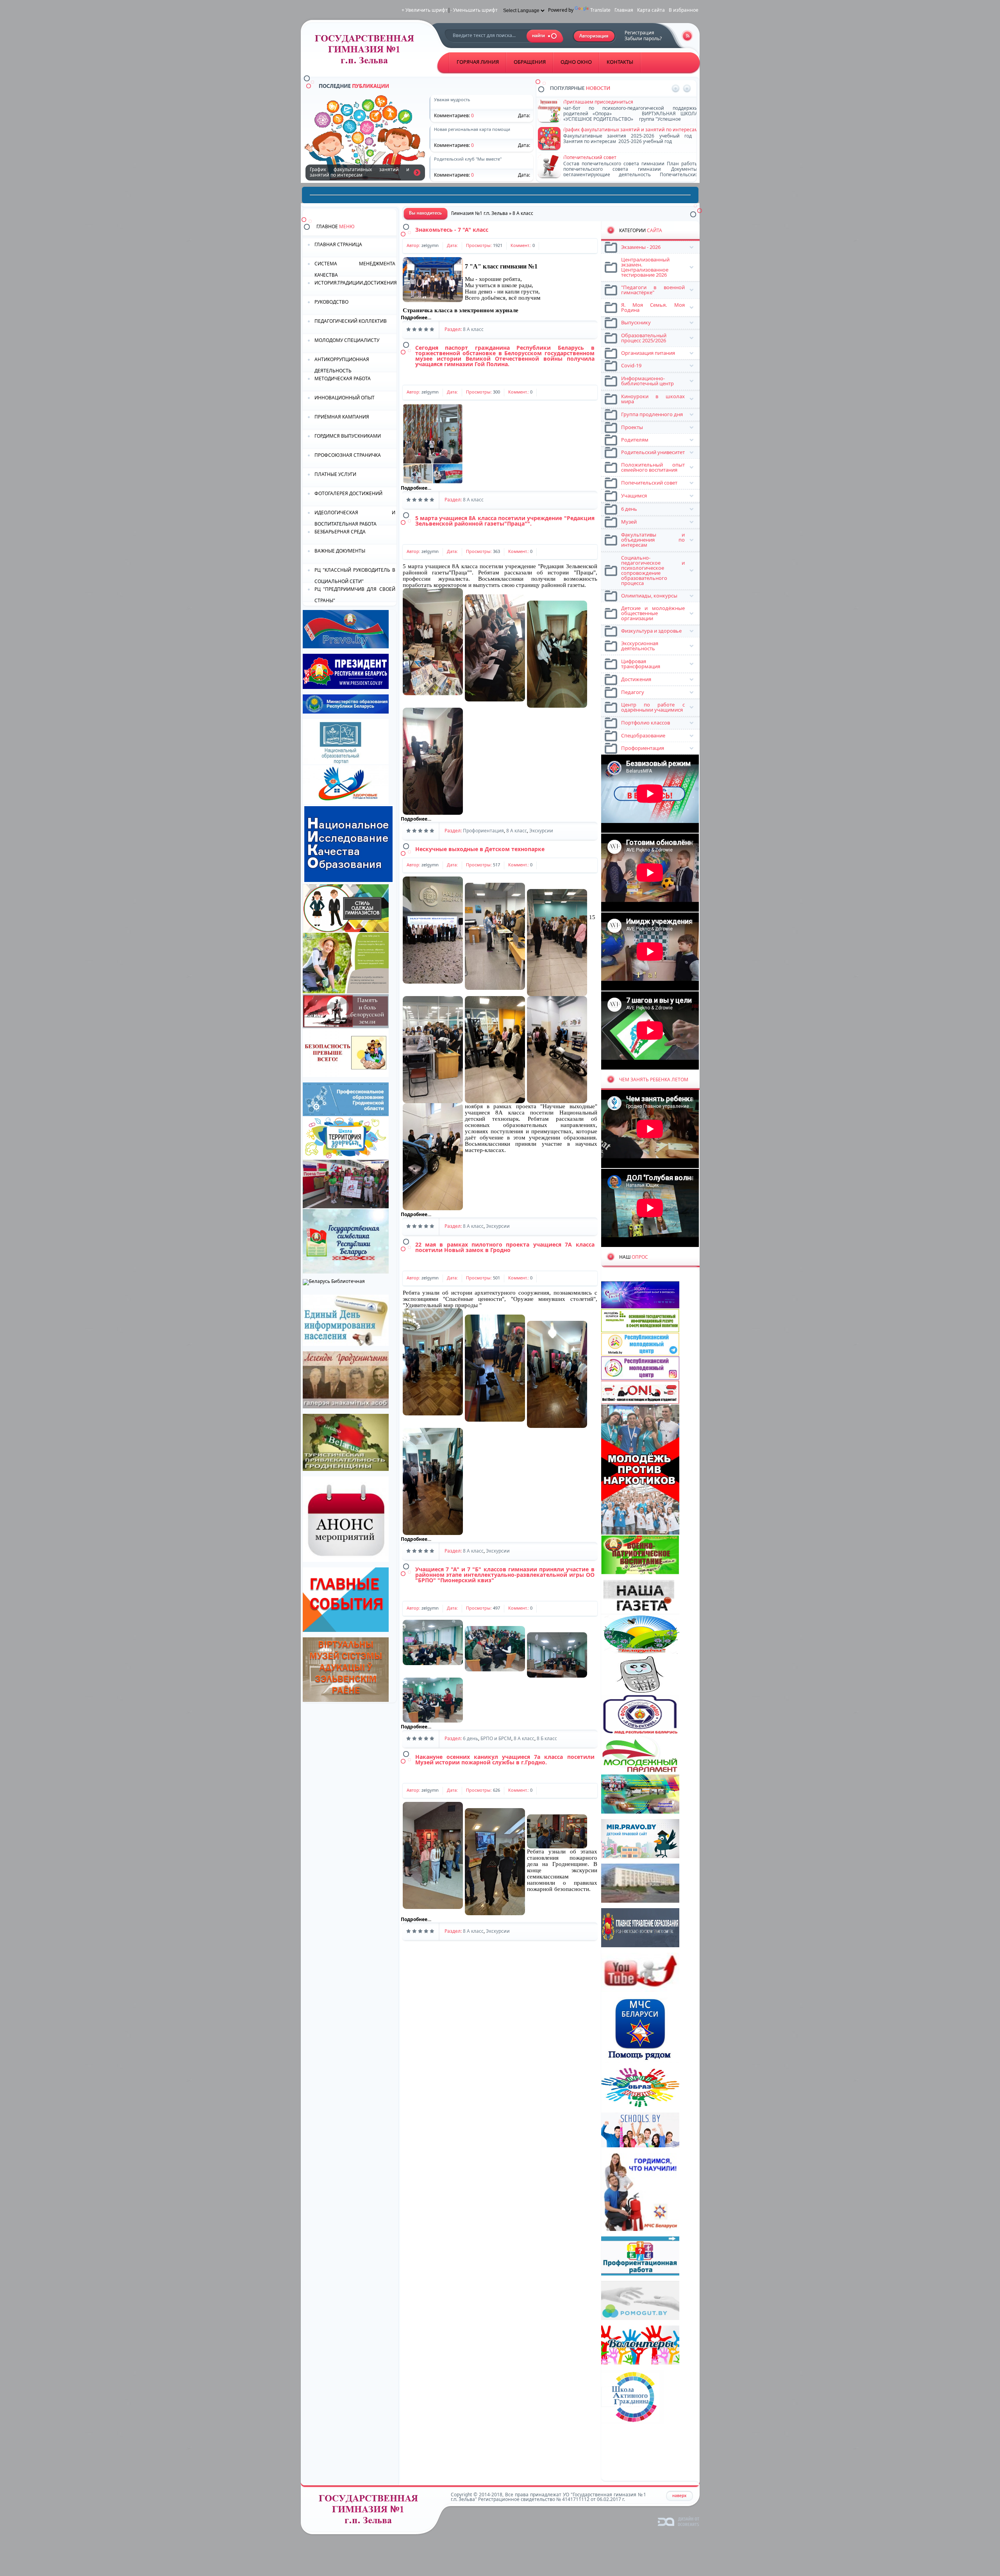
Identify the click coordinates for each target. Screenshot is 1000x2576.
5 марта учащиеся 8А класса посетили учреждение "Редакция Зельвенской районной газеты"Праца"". (505, 521)
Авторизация (594, 36)
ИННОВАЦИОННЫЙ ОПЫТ (345, 398)
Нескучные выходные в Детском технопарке (480, 849)
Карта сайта (651, 10)
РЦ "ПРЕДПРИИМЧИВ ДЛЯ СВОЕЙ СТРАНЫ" (355, 594)
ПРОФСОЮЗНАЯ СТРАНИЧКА (348, 455)
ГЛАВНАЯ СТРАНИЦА (338, 244)
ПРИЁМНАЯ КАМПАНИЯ (342, 417)
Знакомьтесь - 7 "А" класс (452, 230)
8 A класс (473, 329)
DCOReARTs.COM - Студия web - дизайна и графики (679, 2521)
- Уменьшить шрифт (474, 10)
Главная (624, 10)
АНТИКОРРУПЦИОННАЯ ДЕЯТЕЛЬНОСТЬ (342, 364)
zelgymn (430, 245)
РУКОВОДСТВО (331, 302)
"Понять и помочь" (585, 102)
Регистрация (639, 33)
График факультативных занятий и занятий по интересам (417, 172)
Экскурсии (541, 831)
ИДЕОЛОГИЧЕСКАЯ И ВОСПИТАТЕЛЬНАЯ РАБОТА (355, 518)
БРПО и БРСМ (496, 1738)
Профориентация (483, 831)
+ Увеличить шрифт (425, 10)
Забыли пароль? (643, 38)
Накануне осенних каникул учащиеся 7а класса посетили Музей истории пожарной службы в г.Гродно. (505, 1759)
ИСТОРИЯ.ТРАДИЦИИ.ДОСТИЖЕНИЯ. (355, 283)
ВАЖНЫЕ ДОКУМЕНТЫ (340, 551)
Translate (600, 10)
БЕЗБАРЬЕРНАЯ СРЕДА (340, 532)
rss (687, 36)
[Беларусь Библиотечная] (334, 1281)
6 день (471, 1738)
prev (676, 89)
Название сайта (371, 2511)
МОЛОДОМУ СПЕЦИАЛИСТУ (347, 340)
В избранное (684, 10)
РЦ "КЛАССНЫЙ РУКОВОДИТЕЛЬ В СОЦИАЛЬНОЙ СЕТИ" (355, 575)
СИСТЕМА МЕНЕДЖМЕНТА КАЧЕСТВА (355, 269)
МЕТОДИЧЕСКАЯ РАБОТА (343, 378)
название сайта (367, 51)
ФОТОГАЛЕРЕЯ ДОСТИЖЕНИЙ (348, 493)
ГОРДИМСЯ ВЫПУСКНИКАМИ (348, 436)
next (687, 89)
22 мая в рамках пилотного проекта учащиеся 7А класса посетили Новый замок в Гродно (505, 1247)
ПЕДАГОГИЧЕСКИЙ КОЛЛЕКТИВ (351, 321)
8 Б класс (547, 1738)
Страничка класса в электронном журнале (461, 310)
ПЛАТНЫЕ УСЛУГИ (335, 474)
